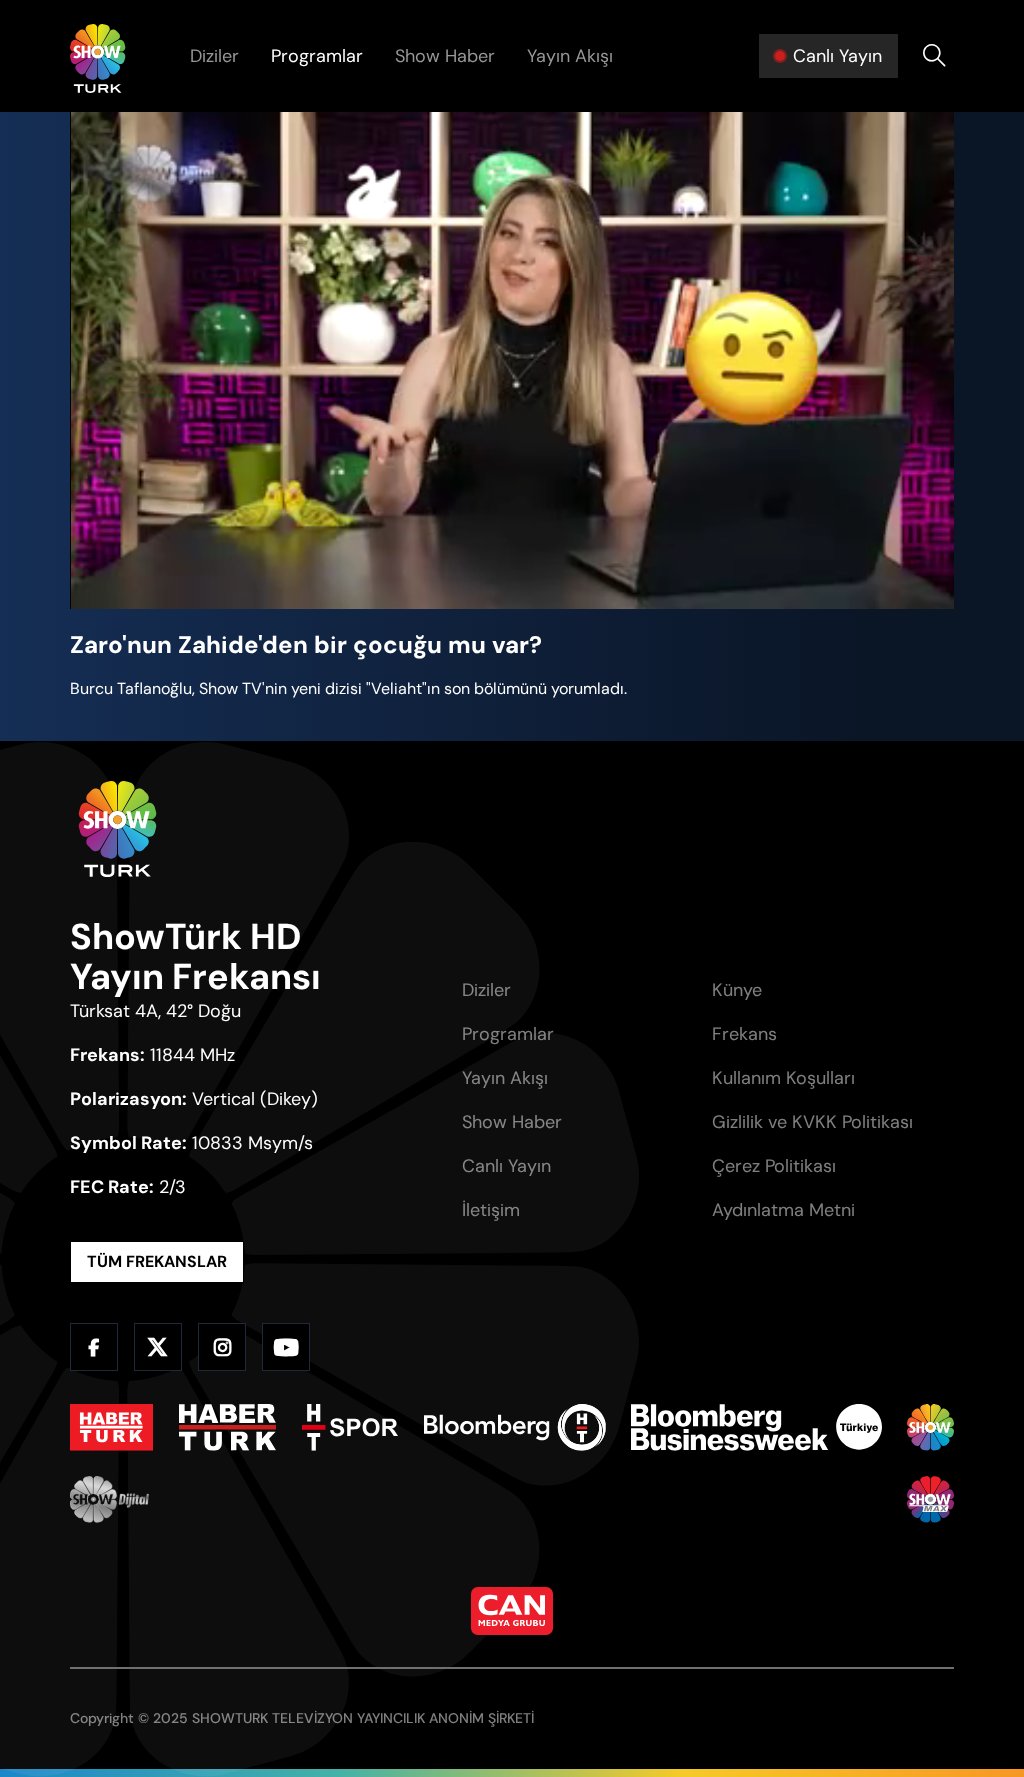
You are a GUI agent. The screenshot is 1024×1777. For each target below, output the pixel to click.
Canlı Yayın (506, 1166)
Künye (737, 990)
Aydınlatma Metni (783, 1210)
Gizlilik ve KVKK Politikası (812, 1122)
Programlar (317, 56)
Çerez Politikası (774, 1166)
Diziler (214, 56)
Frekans (744, 1034)
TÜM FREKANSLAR (157, 1261)
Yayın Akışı (570, 56)
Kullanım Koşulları (783, 1078)
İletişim (491, 1210)
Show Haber (445, 56)
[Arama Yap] (934, 56)
